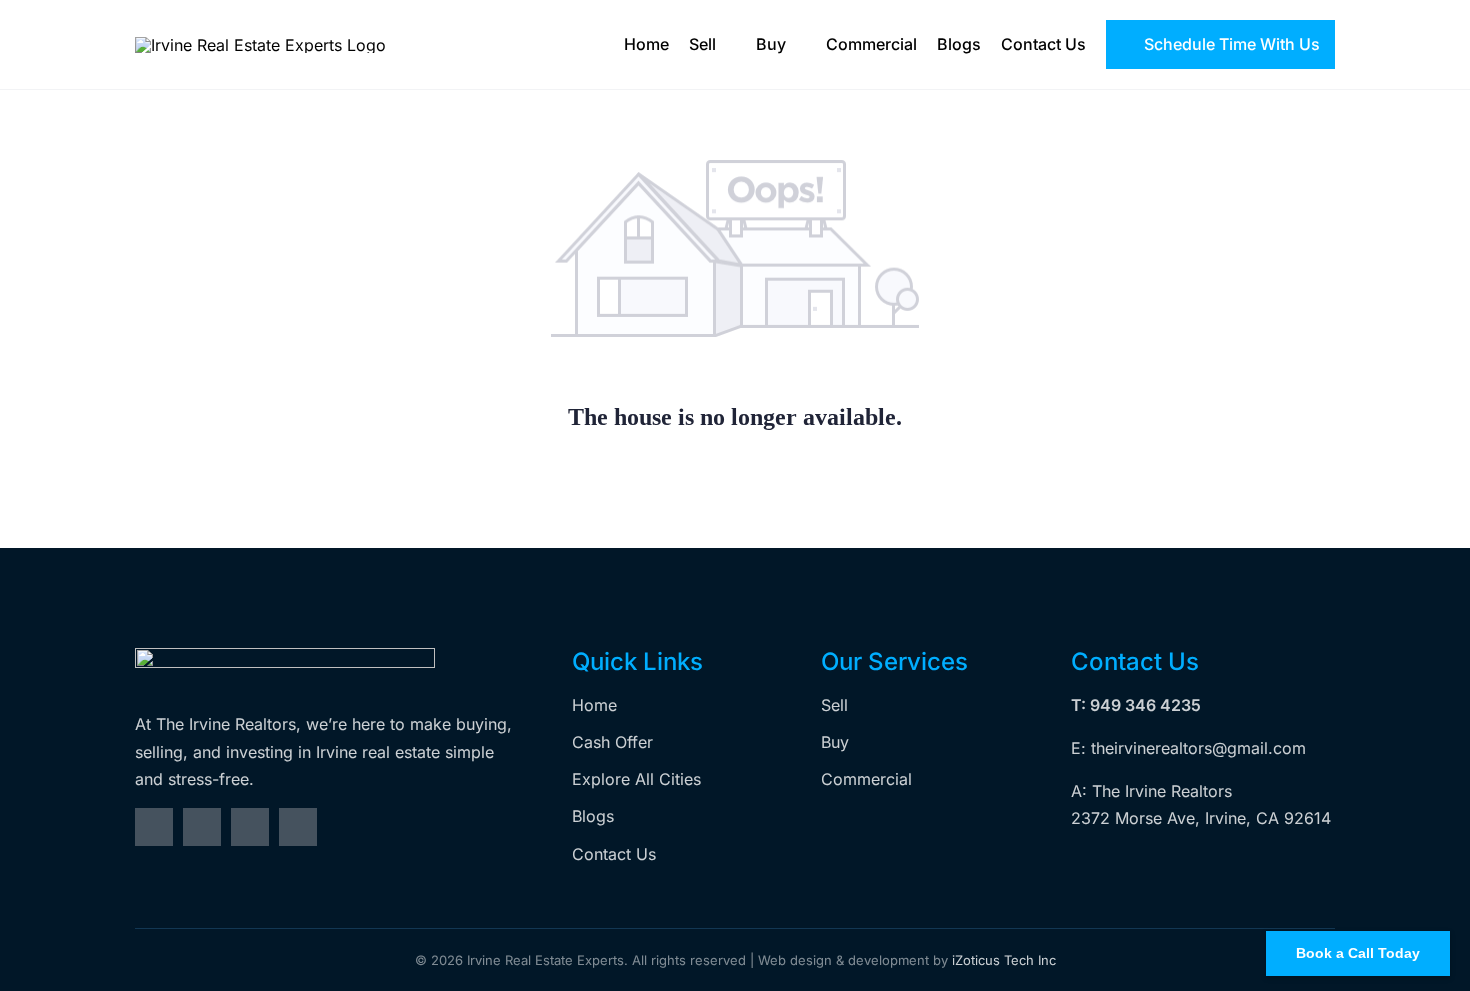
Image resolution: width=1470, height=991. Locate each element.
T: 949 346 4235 (1136, 705)
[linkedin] (298, 827)
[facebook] (154, 827)
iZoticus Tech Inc (1004, 960)
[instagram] (250, 827)
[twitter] (202, 827)
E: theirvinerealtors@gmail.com (1188, 748)
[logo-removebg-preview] (285, 656)
